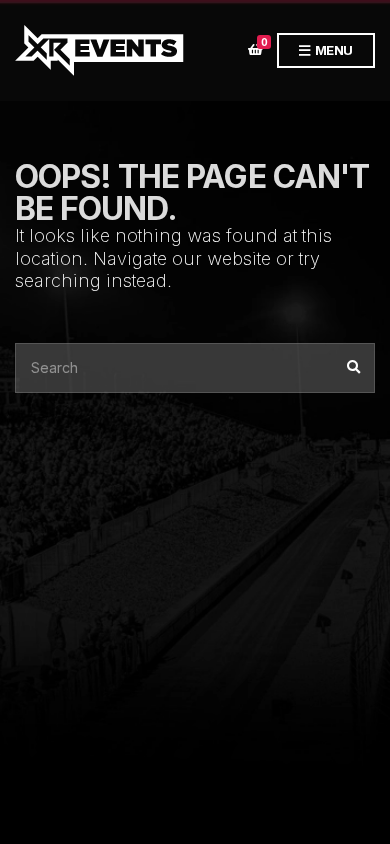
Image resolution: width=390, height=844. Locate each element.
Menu (332, 50)
